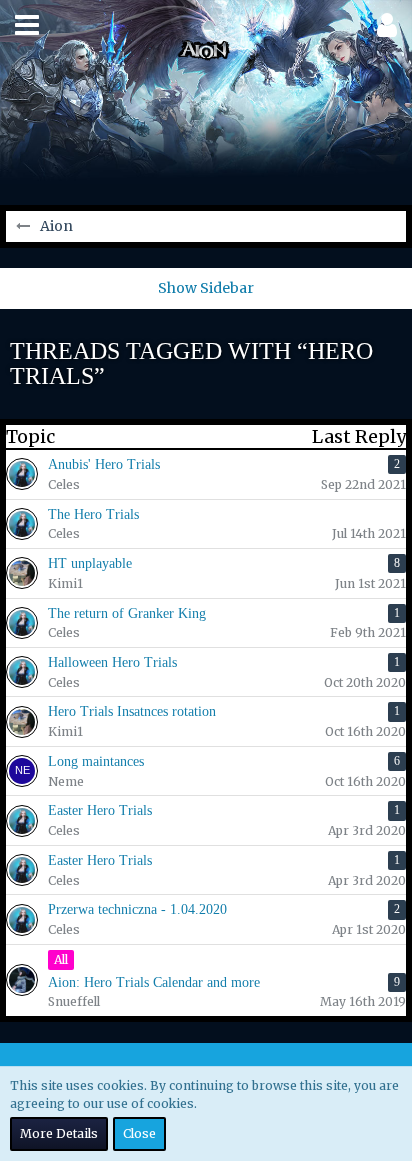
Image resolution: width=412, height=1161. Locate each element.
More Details (59, 1133)
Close (139, 1133)
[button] (27, 25)
